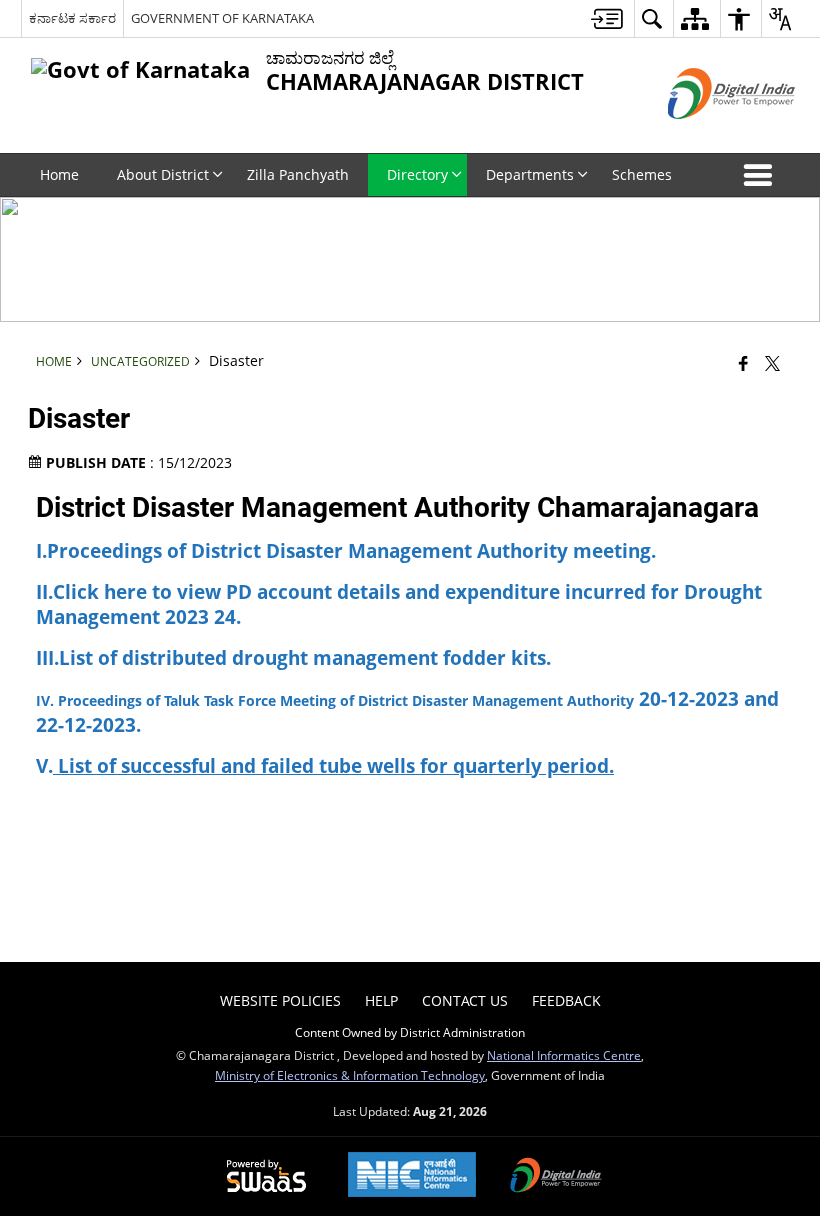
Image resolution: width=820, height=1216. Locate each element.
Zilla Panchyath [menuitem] (298, 174)
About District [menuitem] (163, 174)
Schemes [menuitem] (642, 174)
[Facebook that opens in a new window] (743, 362)
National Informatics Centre (564, 1055)
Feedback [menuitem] (566, 1000)
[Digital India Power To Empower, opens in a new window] (556, 1177)
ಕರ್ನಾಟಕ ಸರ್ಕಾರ (72, 18)
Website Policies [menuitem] (280, 1000)
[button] (762, 175)
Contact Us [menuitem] (465, 1000)
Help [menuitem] (381, 1000)
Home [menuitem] (59, 174)
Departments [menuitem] (530, 174)
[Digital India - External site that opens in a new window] (706, 135)
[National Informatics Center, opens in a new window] (412, 1176)
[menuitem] (607, 18)
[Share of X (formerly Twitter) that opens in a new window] (772, 362)
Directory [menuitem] (417, 174)
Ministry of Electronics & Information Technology (350, 1075)
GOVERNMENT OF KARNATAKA (222, 18)
